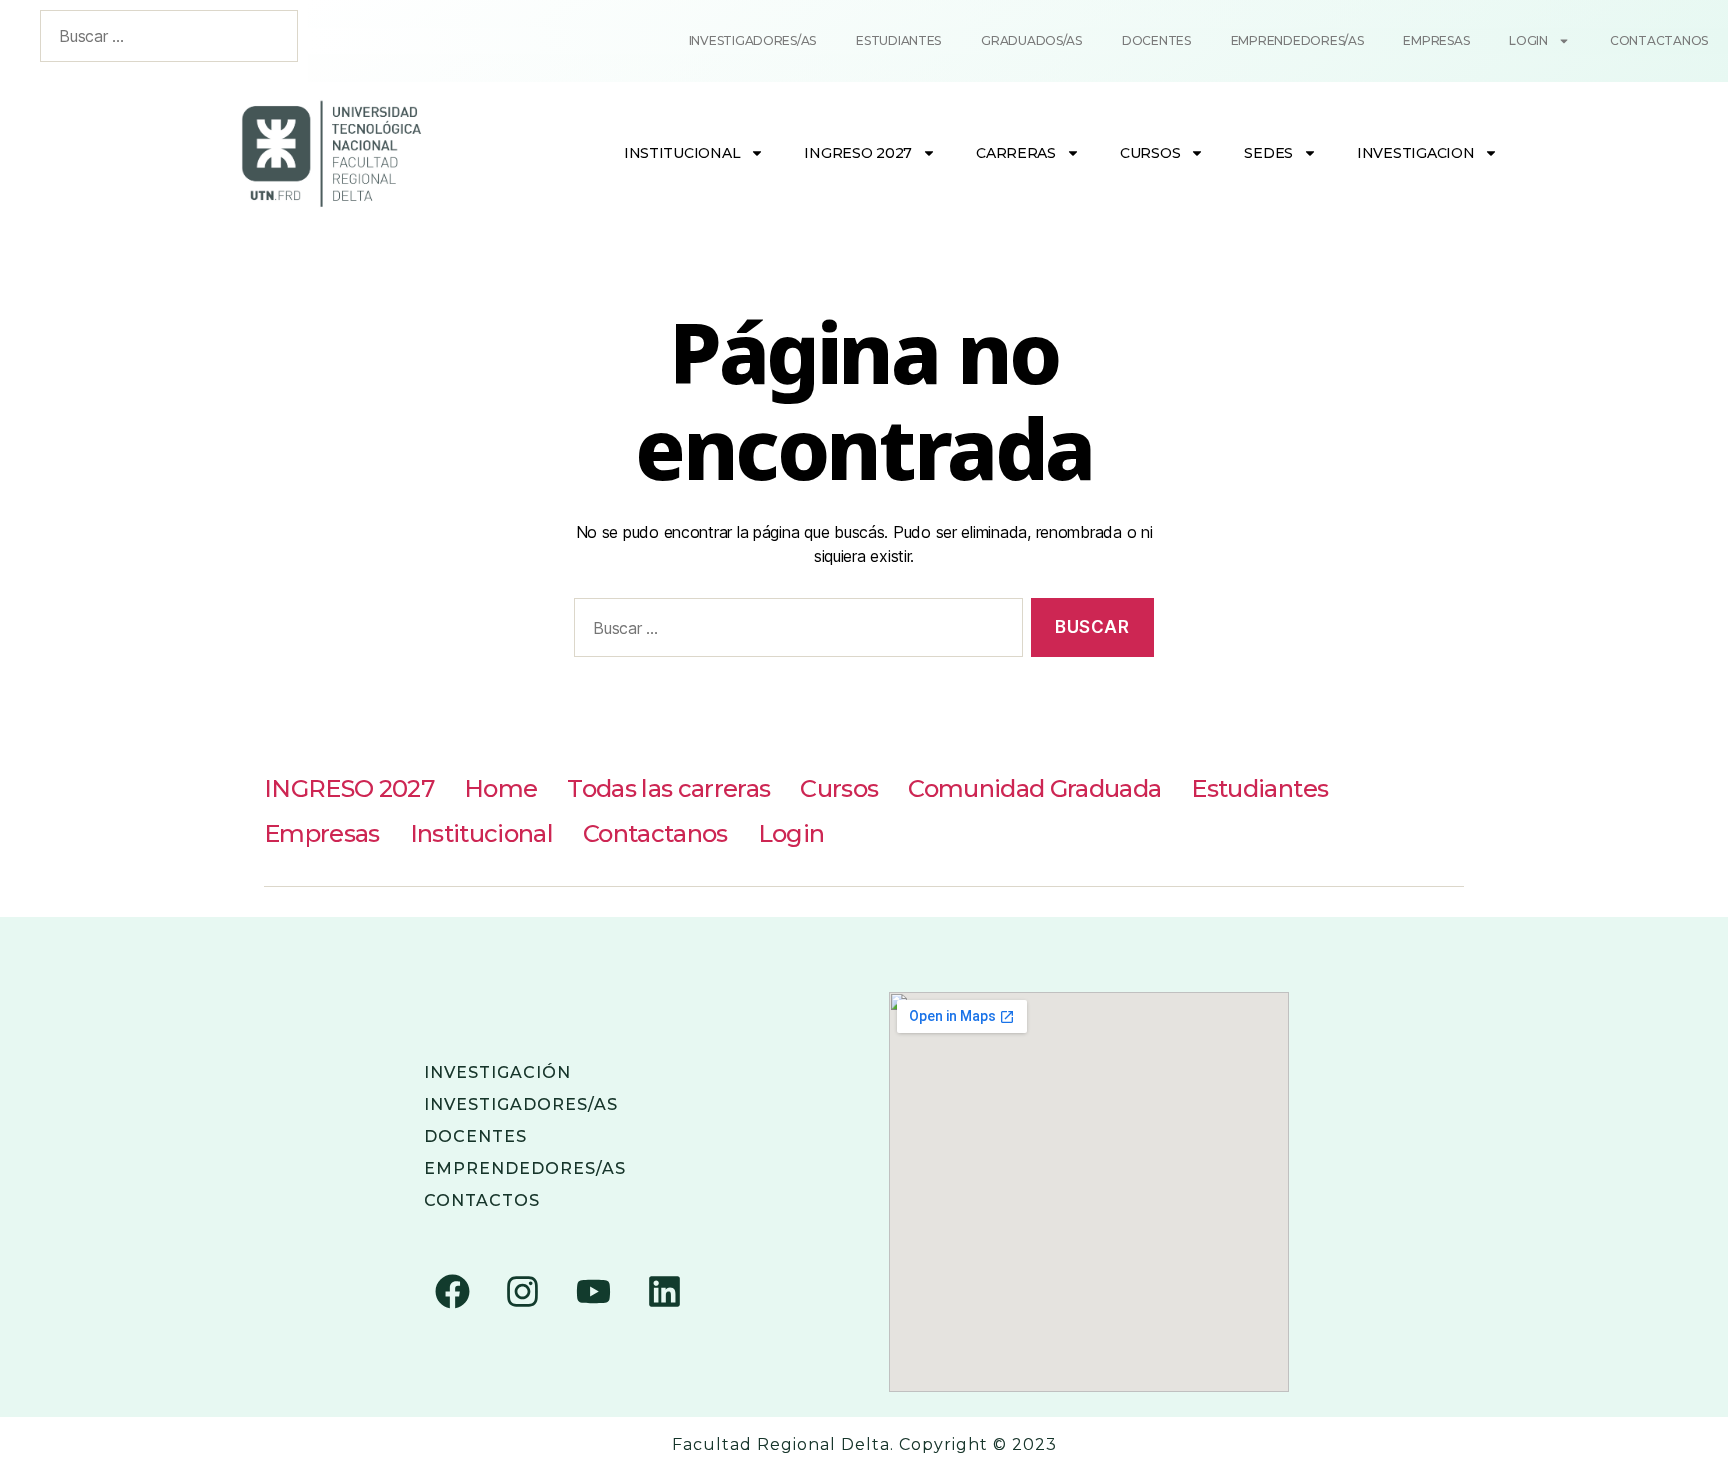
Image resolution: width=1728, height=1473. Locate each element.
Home (500, 788)
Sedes (1268, 153)
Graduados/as (1031, 40)
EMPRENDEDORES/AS (525, 1168)
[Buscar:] (794, 631)
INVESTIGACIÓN (497, 1072)
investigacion (1416, 153)
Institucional (682, 153)
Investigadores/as (752, 40)
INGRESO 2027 (858, 153)
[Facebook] (452, 1292)
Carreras (1016, 153)
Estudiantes (898, 40)
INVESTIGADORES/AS (521, 1104)
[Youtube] (593, 1292)
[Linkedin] (664, 1292)
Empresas (1436, 40)
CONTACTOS (482, 1200)
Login (1528, 40)
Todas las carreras (668, 788)
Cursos (1150, 153)
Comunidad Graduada (1034, 788)
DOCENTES (475, 1136)
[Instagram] (523, 1292)
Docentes (1156, 40)
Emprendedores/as (1297, 40)
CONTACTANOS (1659, 40)
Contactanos (655, 833)
